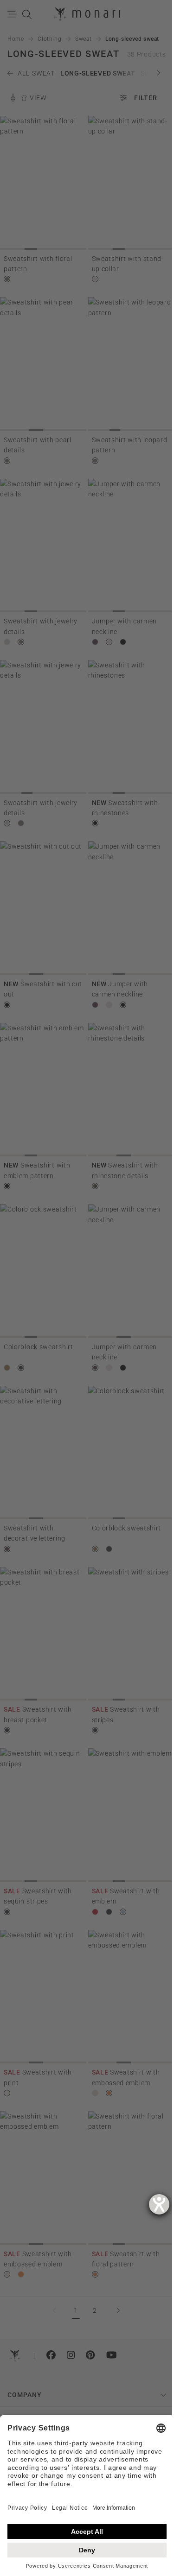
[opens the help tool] (159, 2204)
